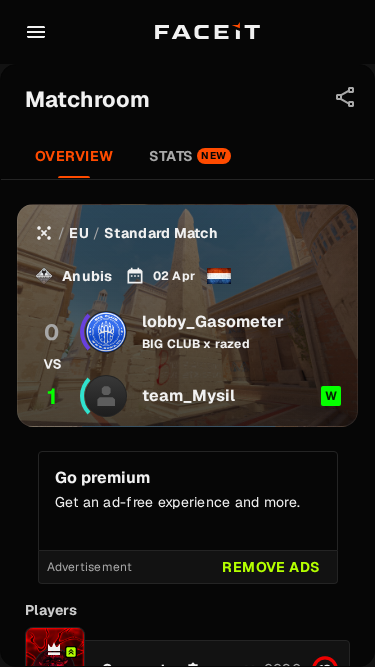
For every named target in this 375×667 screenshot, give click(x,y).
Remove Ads (271, 567)
